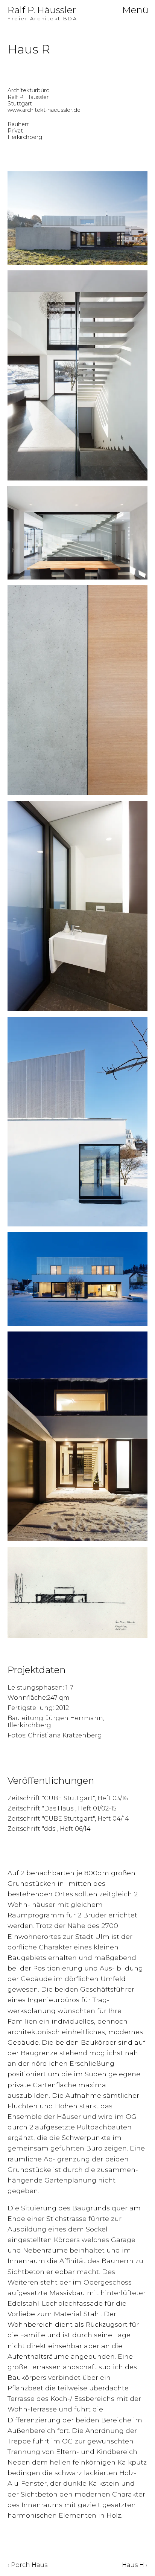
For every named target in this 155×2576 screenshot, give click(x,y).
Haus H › (135, 2565)
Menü (135, 10)
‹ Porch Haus (27, 2565)
